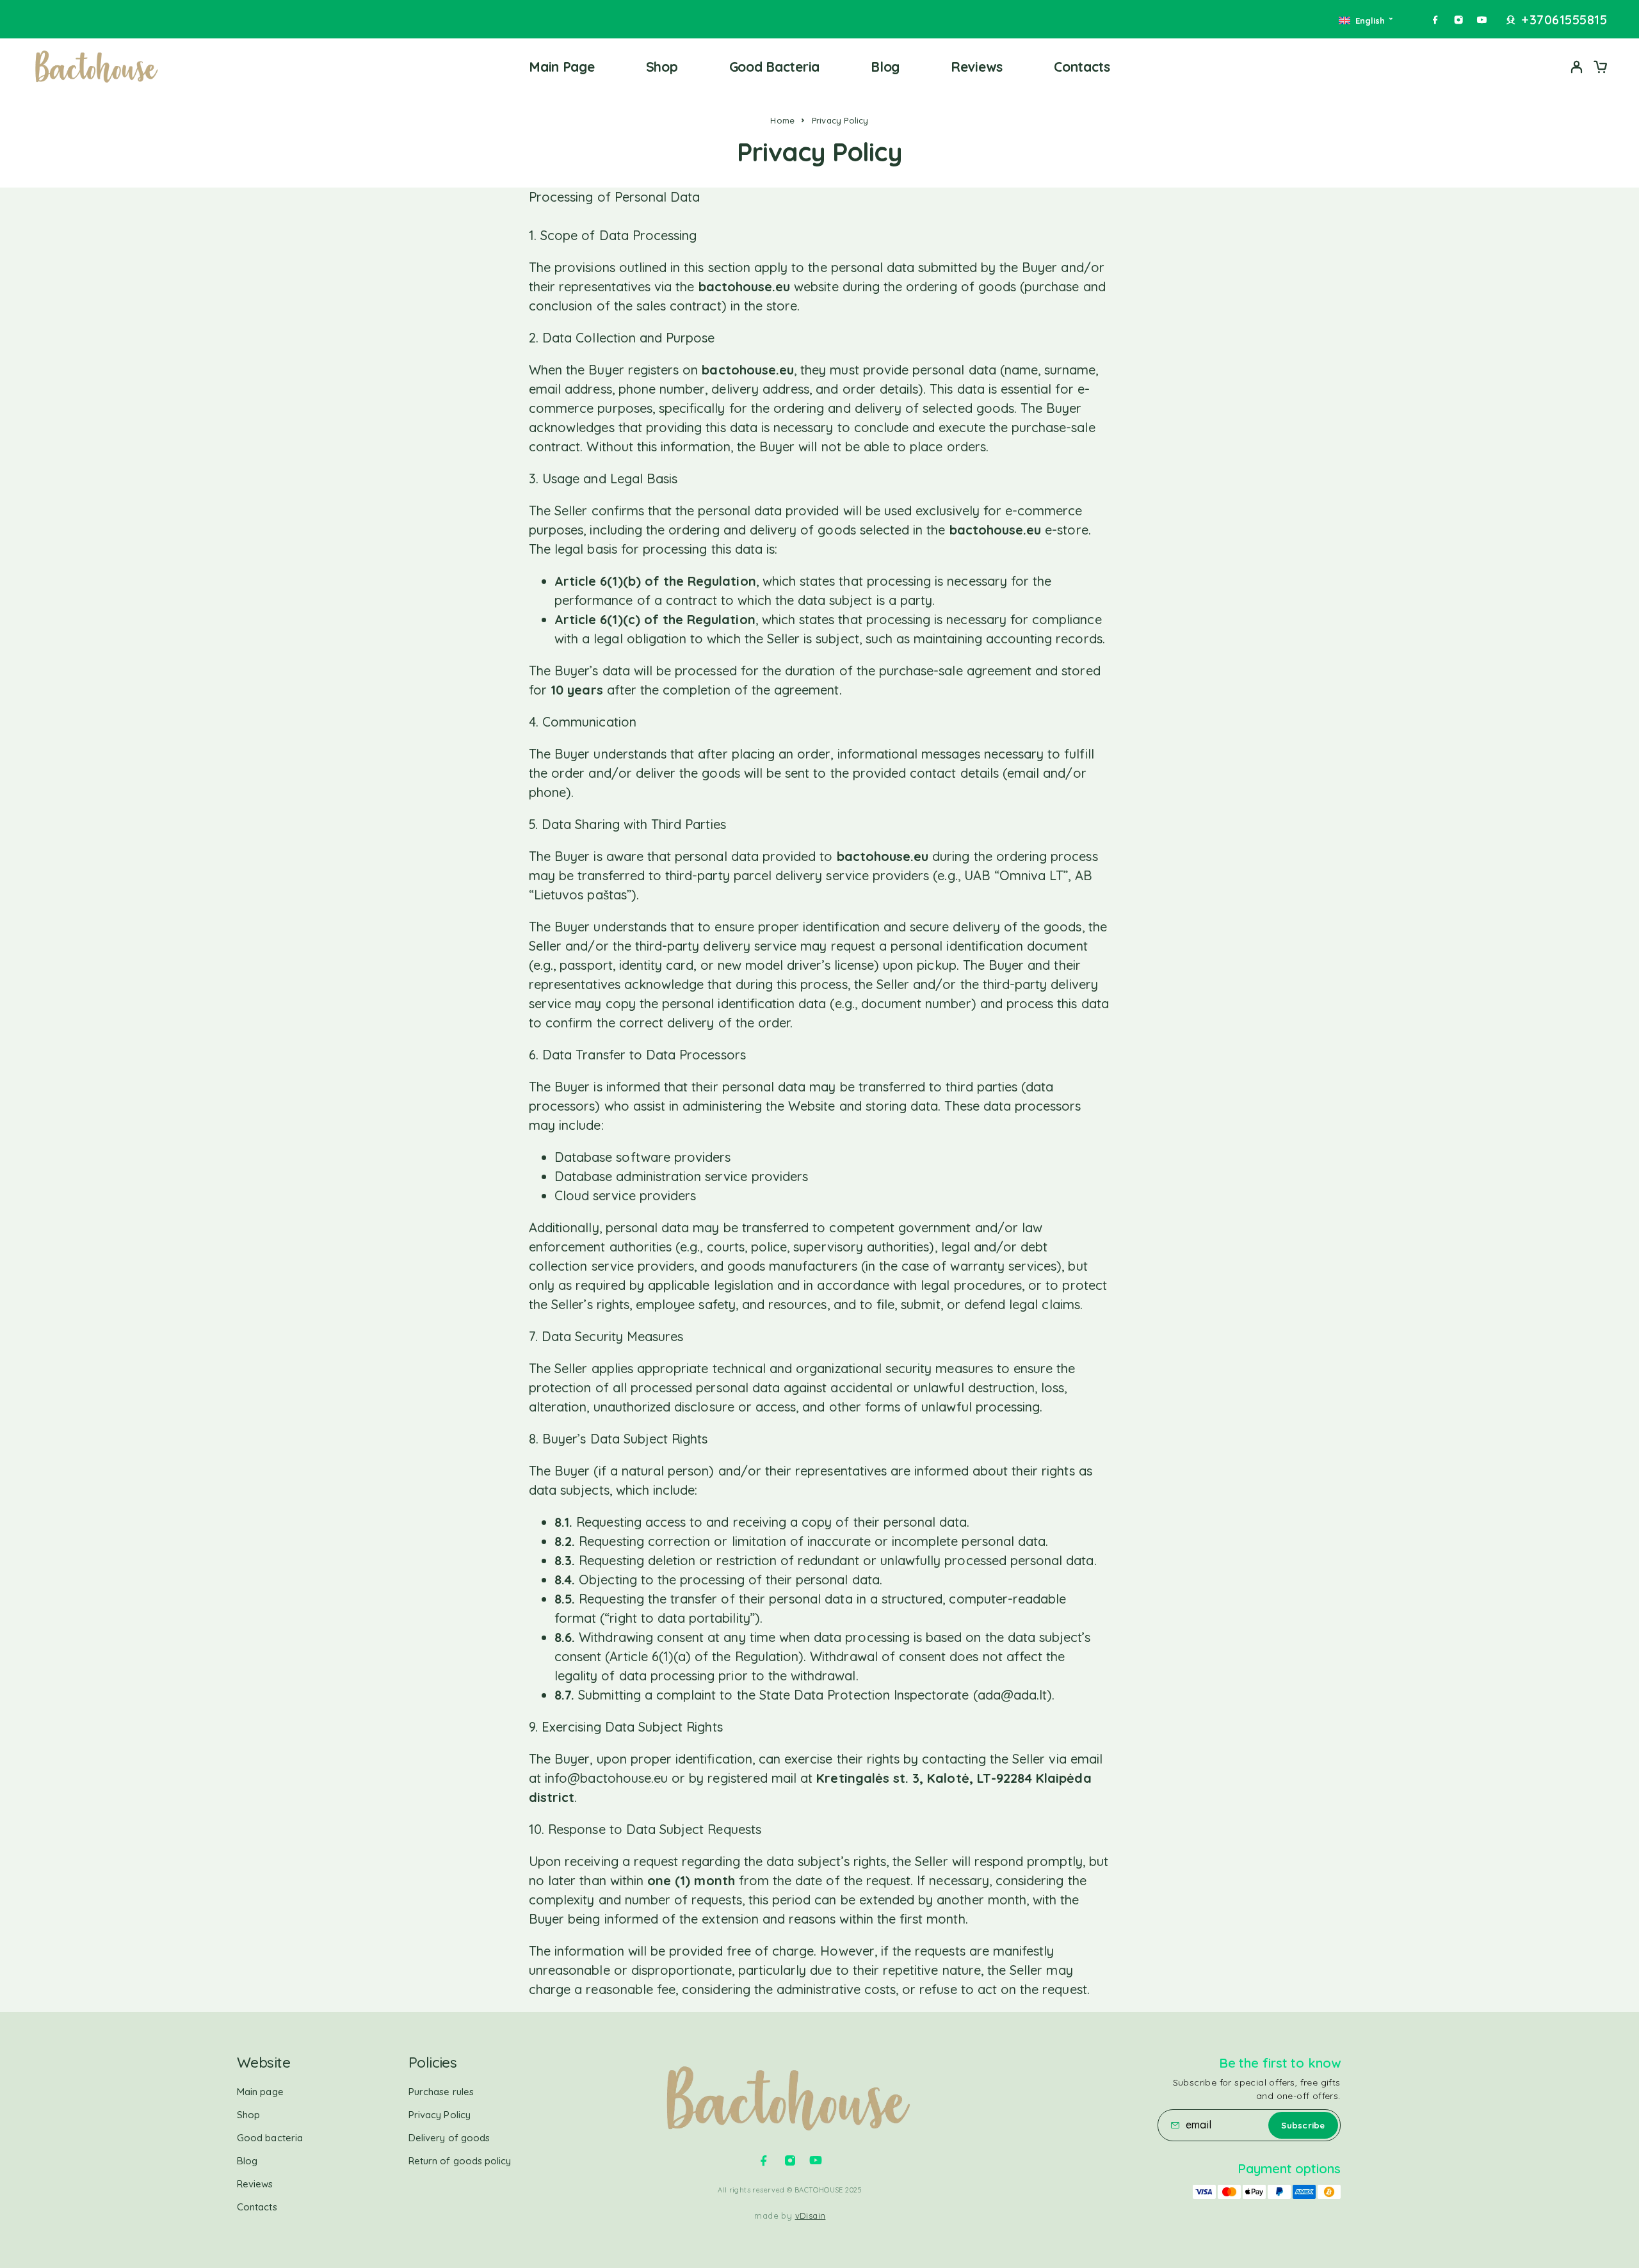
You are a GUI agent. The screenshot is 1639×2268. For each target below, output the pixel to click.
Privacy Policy (440, 2115)
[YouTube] (1482, 20)
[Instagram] (1458, 20)
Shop (662, 67)
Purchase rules (441, 2092)
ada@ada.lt (1013, 1695)
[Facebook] (1435, 20)
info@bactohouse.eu (606, 1778)
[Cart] (1600, 68)
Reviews (977, 67)
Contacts (1082, 67)
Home (782, 120)
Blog (885, 67)
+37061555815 (1564, 20)
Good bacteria (775, 67)
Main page (562, 67)
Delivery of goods (449, 2138)
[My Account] (1577, 67)
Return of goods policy (460, 2161)
